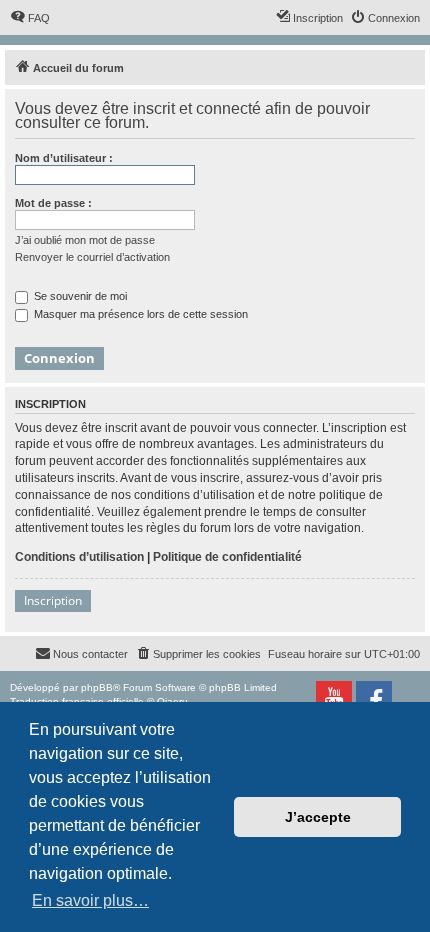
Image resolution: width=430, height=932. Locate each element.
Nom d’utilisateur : (64, 158)
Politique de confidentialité (227, 557)
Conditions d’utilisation (79, 557)
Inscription (53, 600)
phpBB (97, 687)
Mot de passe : (53, 203)
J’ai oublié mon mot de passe (85, 240)
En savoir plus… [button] (90, 900)
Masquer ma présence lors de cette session (139, 314)
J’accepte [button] (318, 817)
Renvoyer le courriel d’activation (92, 257)
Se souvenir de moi (79, 296)
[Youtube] (334, 699)
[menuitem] (30, 18)
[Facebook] (374, 699)
